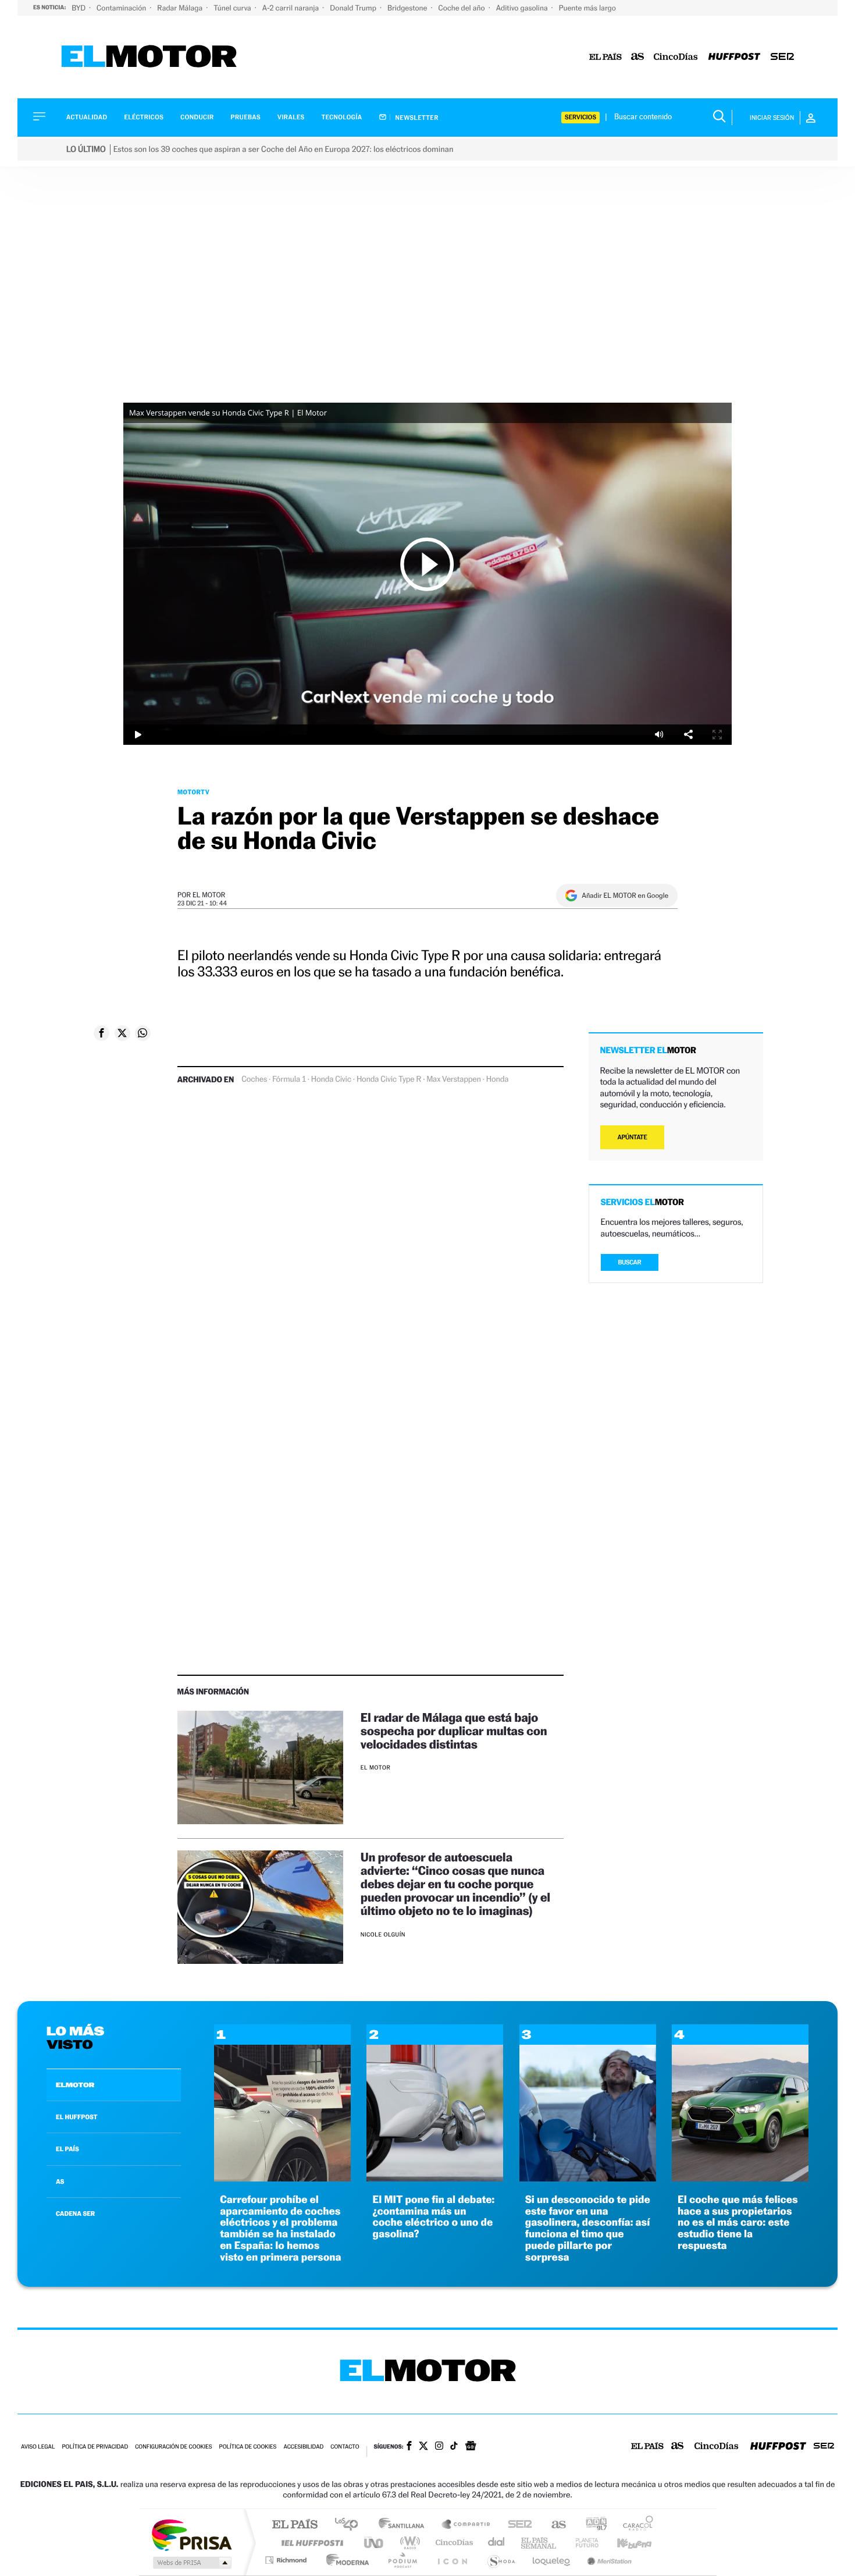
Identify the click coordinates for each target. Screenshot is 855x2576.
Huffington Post (310, 2543)
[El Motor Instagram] (439, 2447)
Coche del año (462, 8)
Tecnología (342, 117)
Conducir (197, 117)
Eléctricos (144, 117)
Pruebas (246, 117)
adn (592, 2525)
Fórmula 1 (289, 1079)
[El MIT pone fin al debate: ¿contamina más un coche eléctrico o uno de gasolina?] (435, 2178)
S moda (500, 2560)
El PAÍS (295, 2525)
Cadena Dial (497, 2543)
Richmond (287, 2560)
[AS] (638, 57)
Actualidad (87, 117)
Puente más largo (587, 8)
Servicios (580, 117)
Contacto (345, 2447)
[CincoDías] (676, 57)
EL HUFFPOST (77, 2117)
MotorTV (193, 792)
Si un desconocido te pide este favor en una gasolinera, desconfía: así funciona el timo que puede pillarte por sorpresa (588, 2229)
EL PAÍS (67, 2149)
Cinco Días (453, 2543)
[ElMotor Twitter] (423, 2447)
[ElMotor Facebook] (409, 2447)
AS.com (553, 2525)
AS (60, 2181)
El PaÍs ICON (452, 2560)
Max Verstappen (454, 1079)
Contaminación (122, 8)
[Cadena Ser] (782, 57)
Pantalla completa (717, 735)
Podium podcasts (402, 2560)
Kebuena (624, 2543)
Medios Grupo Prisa (191, 2563)
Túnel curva (233, 8)
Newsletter (416, 118)
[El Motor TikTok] (454, 2447)
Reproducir (427, 564)
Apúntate (633, 1137)
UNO (375, 2543)
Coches (254, 1079)
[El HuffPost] (734, 57)
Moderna (345, 2560)
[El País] (605, 57)
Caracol (635, 2525)
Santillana (405, 2525)
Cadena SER (516, 2525)
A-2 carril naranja (291, 8)
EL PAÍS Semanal (539, 2543)
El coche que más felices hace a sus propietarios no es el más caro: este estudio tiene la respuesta (738, 2223)
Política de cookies (248, 2447)
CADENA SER (75, 2213)
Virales (291, 117)
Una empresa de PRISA (191, 2534)
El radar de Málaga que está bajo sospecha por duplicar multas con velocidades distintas (454, 1731)
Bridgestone (408, 8)
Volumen (659, 735)
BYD (79, 8)
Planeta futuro (582, 2543)
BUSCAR (630, 1262)
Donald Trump (354, 8)
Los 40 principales (350, 2525)
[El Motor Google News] (471, 2447)
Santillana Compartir (466, 2525)
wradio (408, 2543)
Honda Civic (331, 1079)
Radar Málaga (181, 8)
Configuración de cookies (173, 2447)
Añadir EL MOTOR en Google (625, 896)
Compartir (688, 735)
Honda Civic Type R (389, 1079)
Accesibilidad (303, 2447)
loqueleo (552, 2560)
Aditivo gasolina (523, 8)
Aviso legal (38, 2447)
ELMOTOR (75, 2085)
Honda (497, 1079)
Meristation (608, 2560)
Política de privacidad (95, 2447)
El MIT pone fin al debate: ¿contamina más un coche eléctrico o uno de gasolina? (433, 2217)
